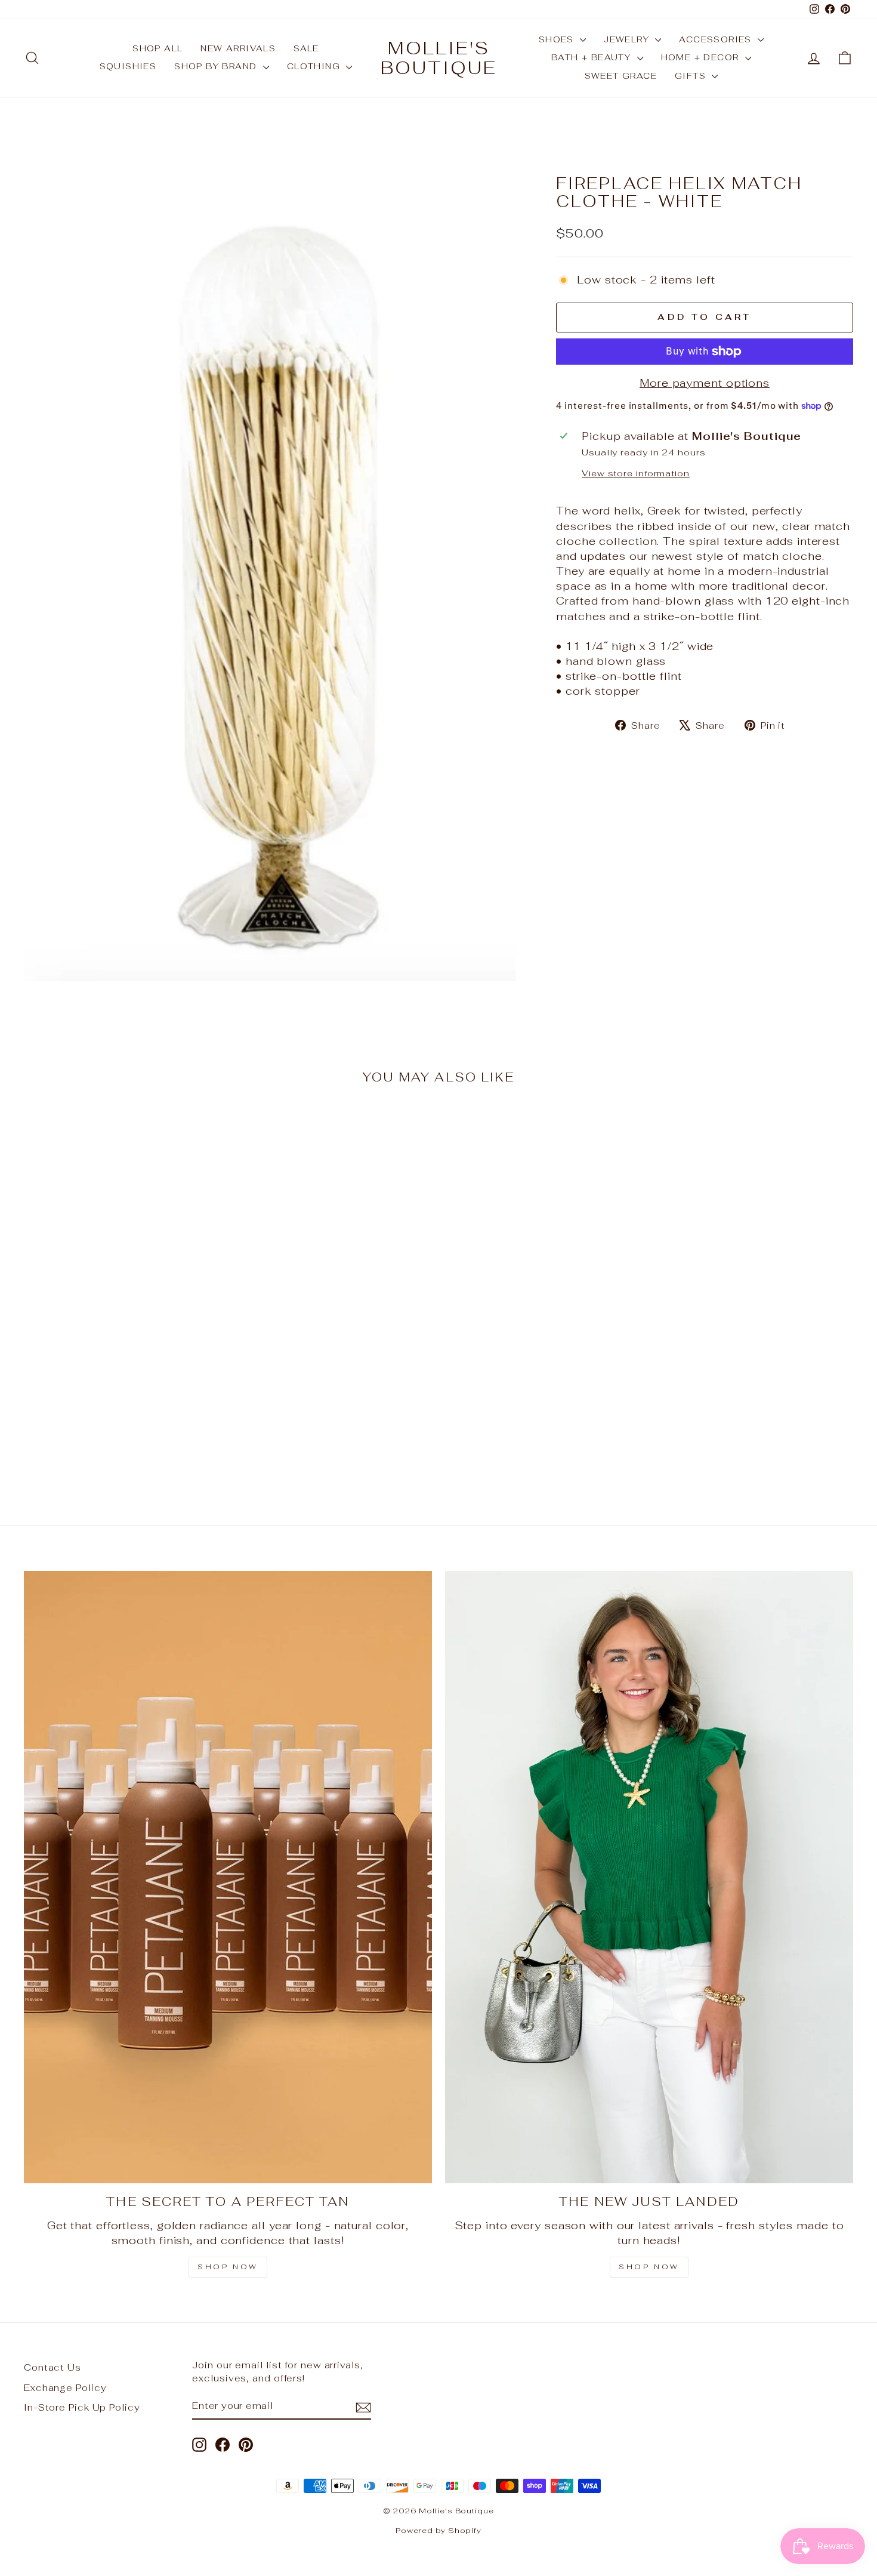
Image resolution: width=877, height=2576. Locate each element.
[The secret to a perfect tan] (228, 1877)
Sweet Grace (621, 76)
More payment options (705, 383)
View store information (636, 473)
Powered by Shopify (438, 2530)
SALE (306, 48)
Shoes (558, 39)
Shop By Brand (217, 66)
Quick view (123, 1396)
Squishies (128, 66)
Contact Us (53, 2367)
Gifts (692, 76)
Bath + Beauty (593, 57)
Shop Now (228, 2267)
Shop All (158, 48)
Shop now (649, 2267)
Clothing (315, 66)
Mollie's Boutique (439, 58)
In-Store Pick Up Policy (82, 2407)
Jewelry (628, 39)
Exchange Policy (65, 2388)
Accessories (717, 39)
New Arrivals (238, 48)
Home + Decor (702, 57)
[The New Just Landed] (649, 1877)
